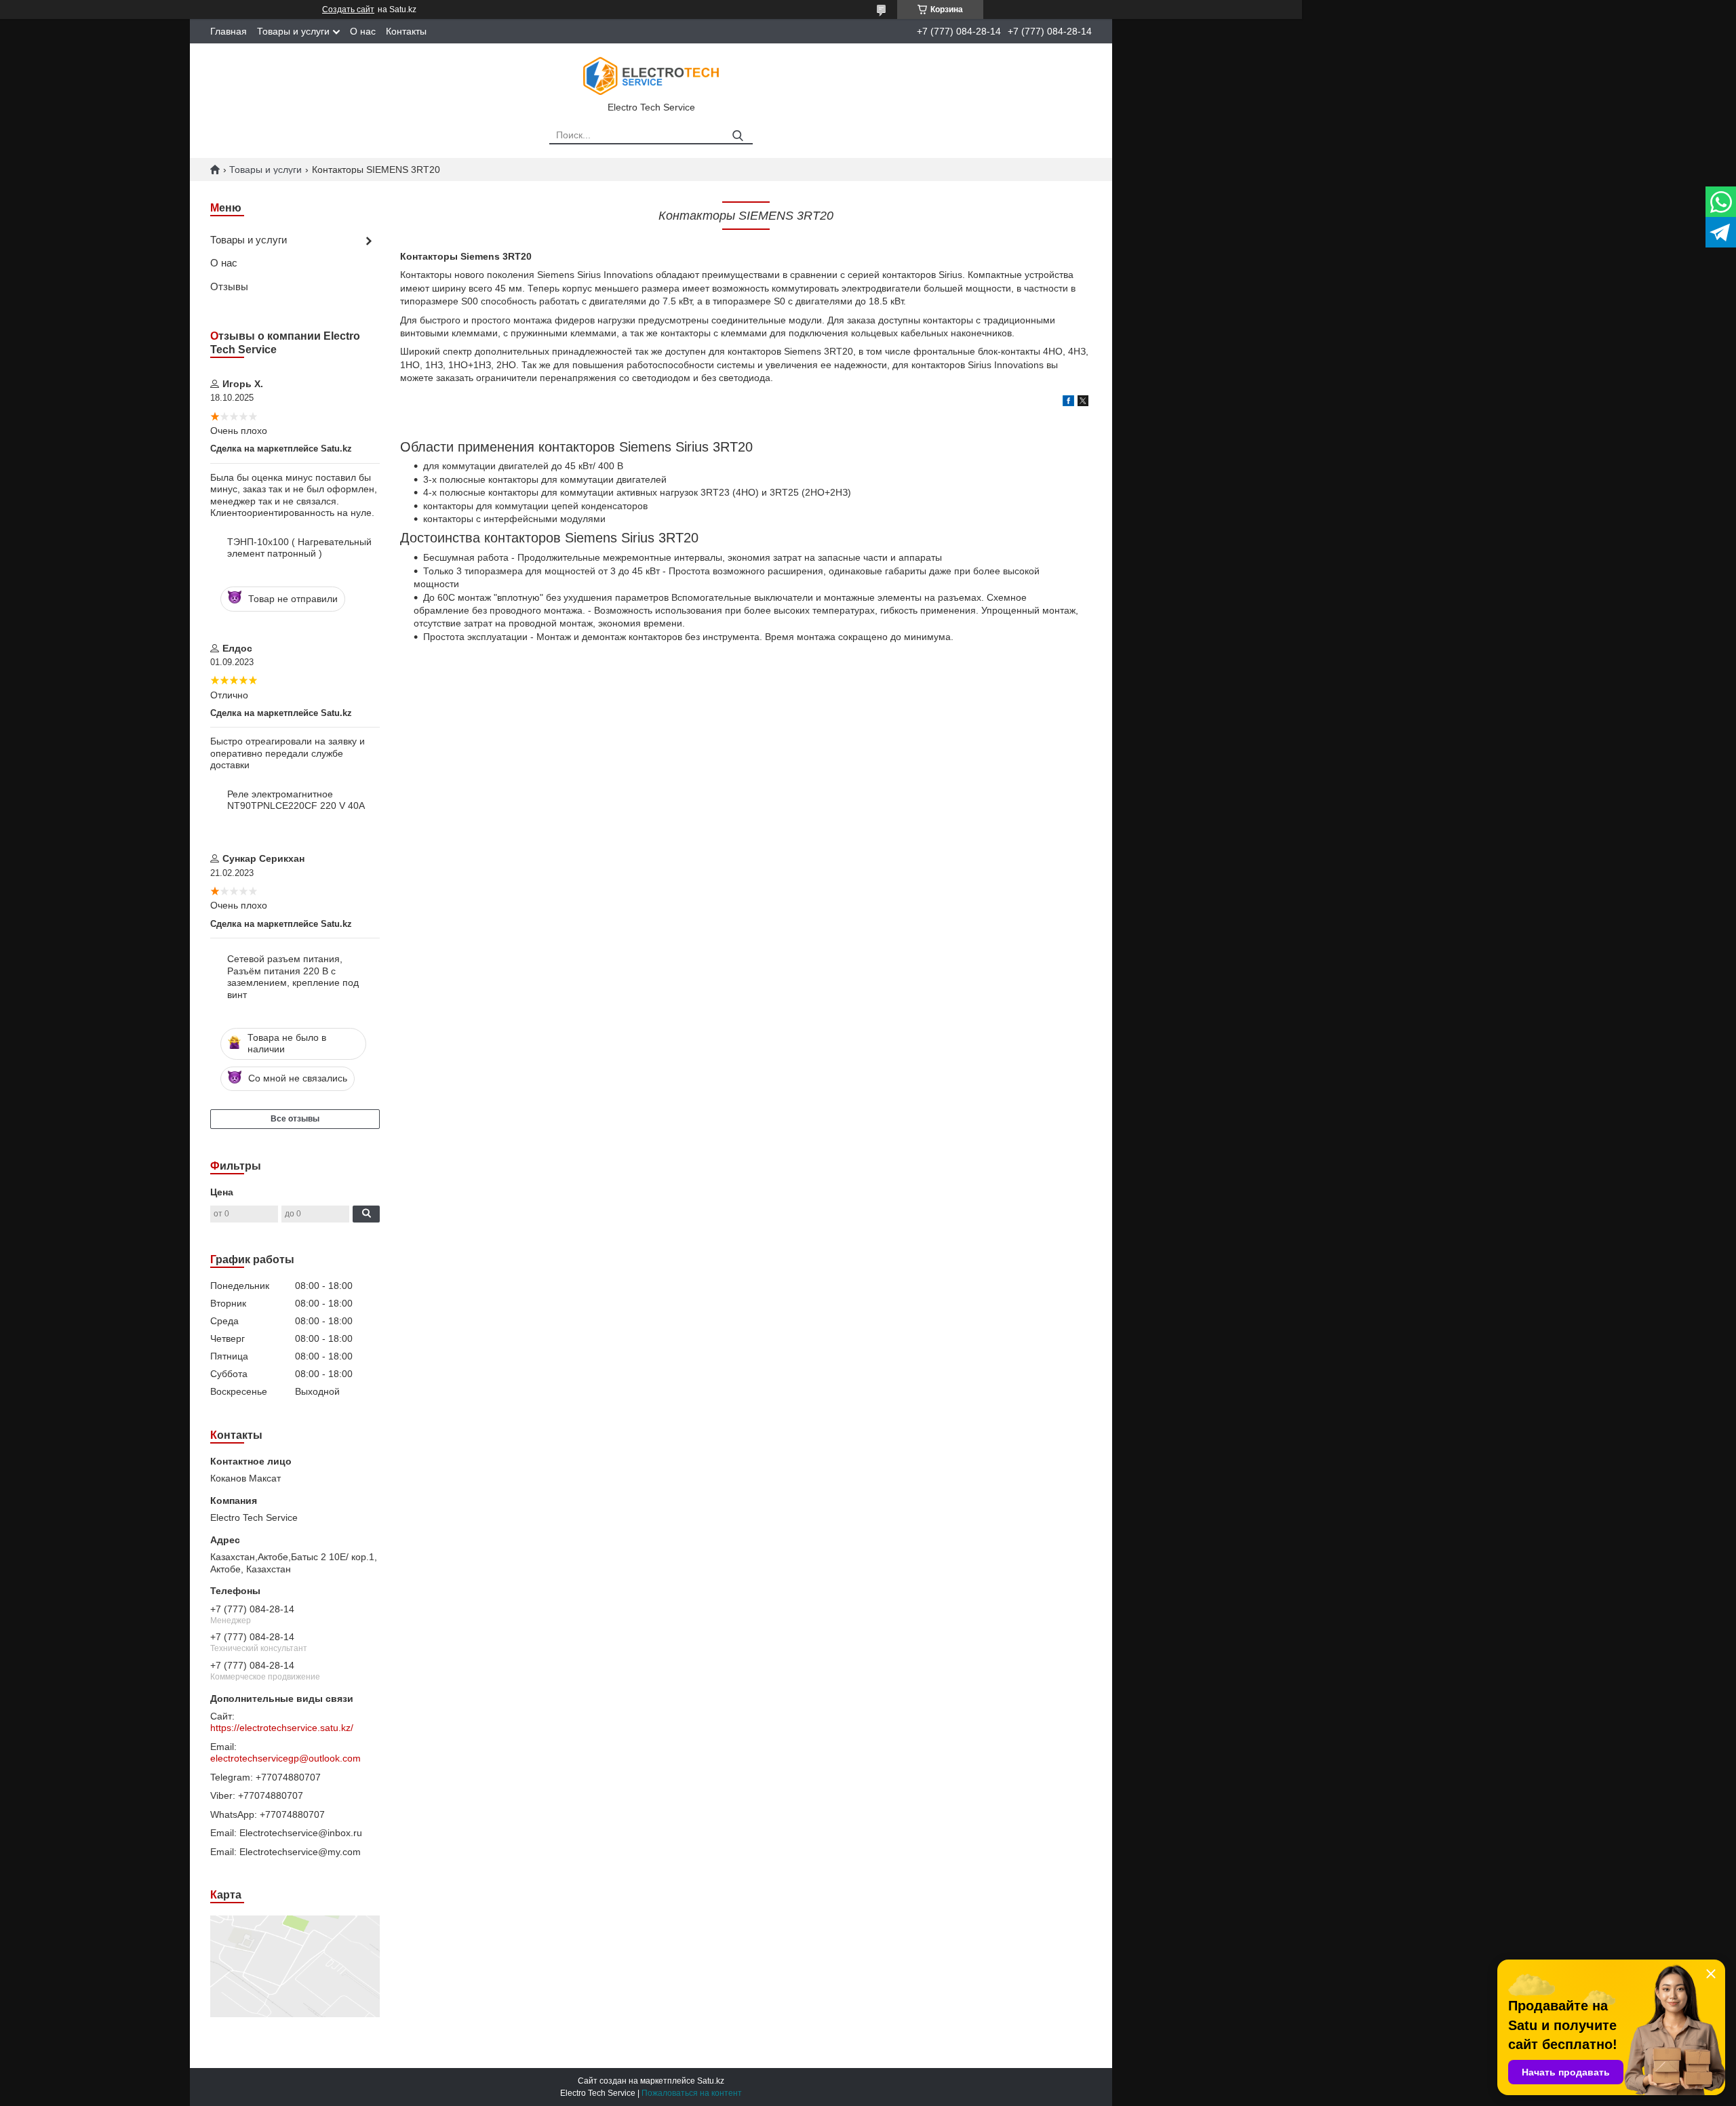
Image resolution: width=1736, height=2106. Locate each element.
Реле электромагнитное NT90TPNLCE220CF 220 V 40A (296, 800)
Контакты (406, 31)
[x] (1083, 403)
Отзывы (229, 286)
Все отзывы (295, 1119)
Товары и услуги (293, 31)
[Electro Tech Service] (651, 75)
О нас (363, 31)
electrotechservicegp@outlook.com (285, 1758)
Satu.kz (711, 2081)
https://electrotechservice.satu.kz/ (282, 1728)
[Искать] (737, 136)
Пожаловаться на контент (692, 2093)
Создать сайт (348, 9)
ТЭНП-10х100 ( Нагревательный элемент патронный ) (299, 548)
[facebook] (1068, 403)
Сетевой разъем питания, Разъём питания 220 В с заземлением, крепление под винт (293, 977)
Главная (229, 31)
